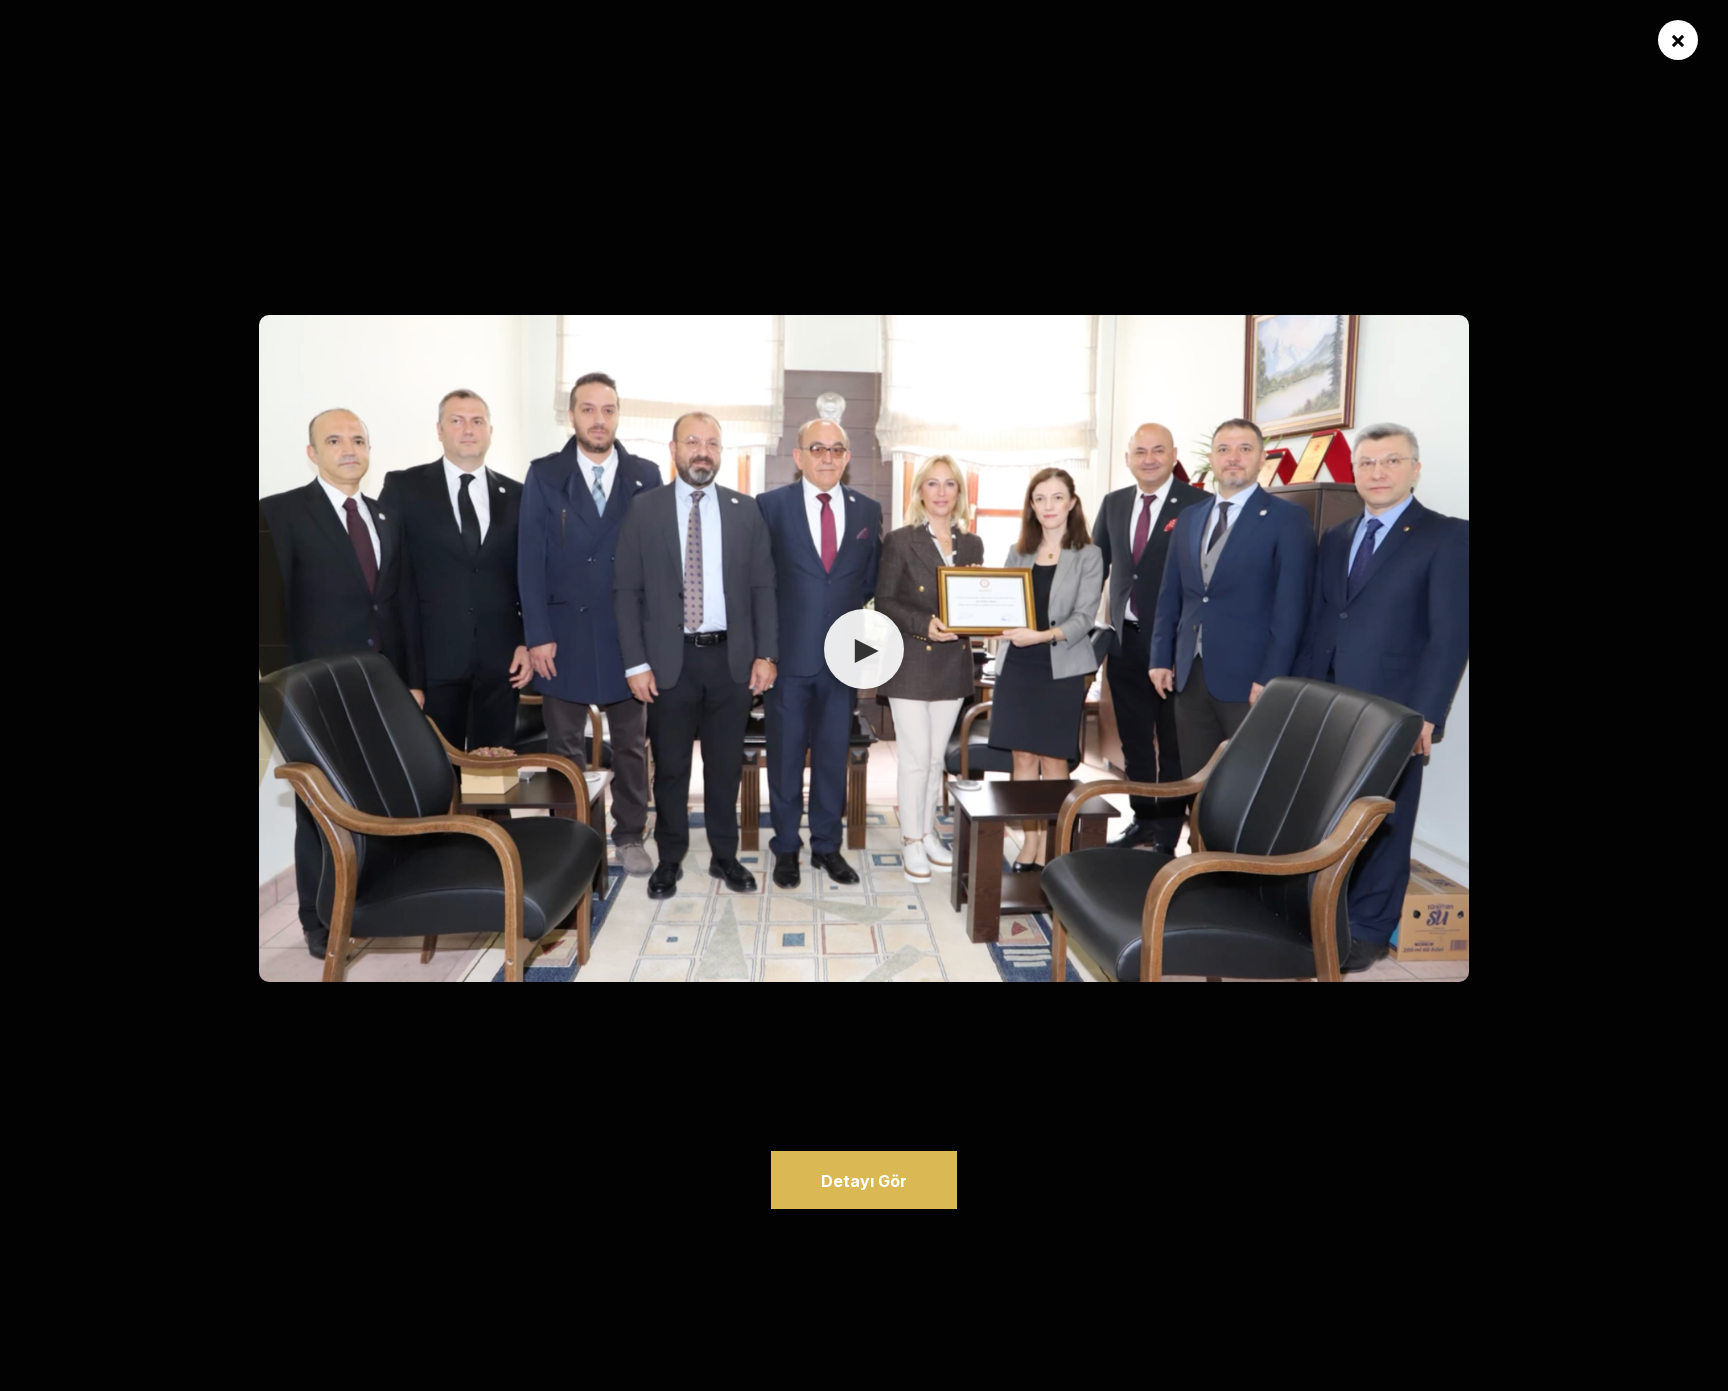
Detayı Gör (864, 1181)
